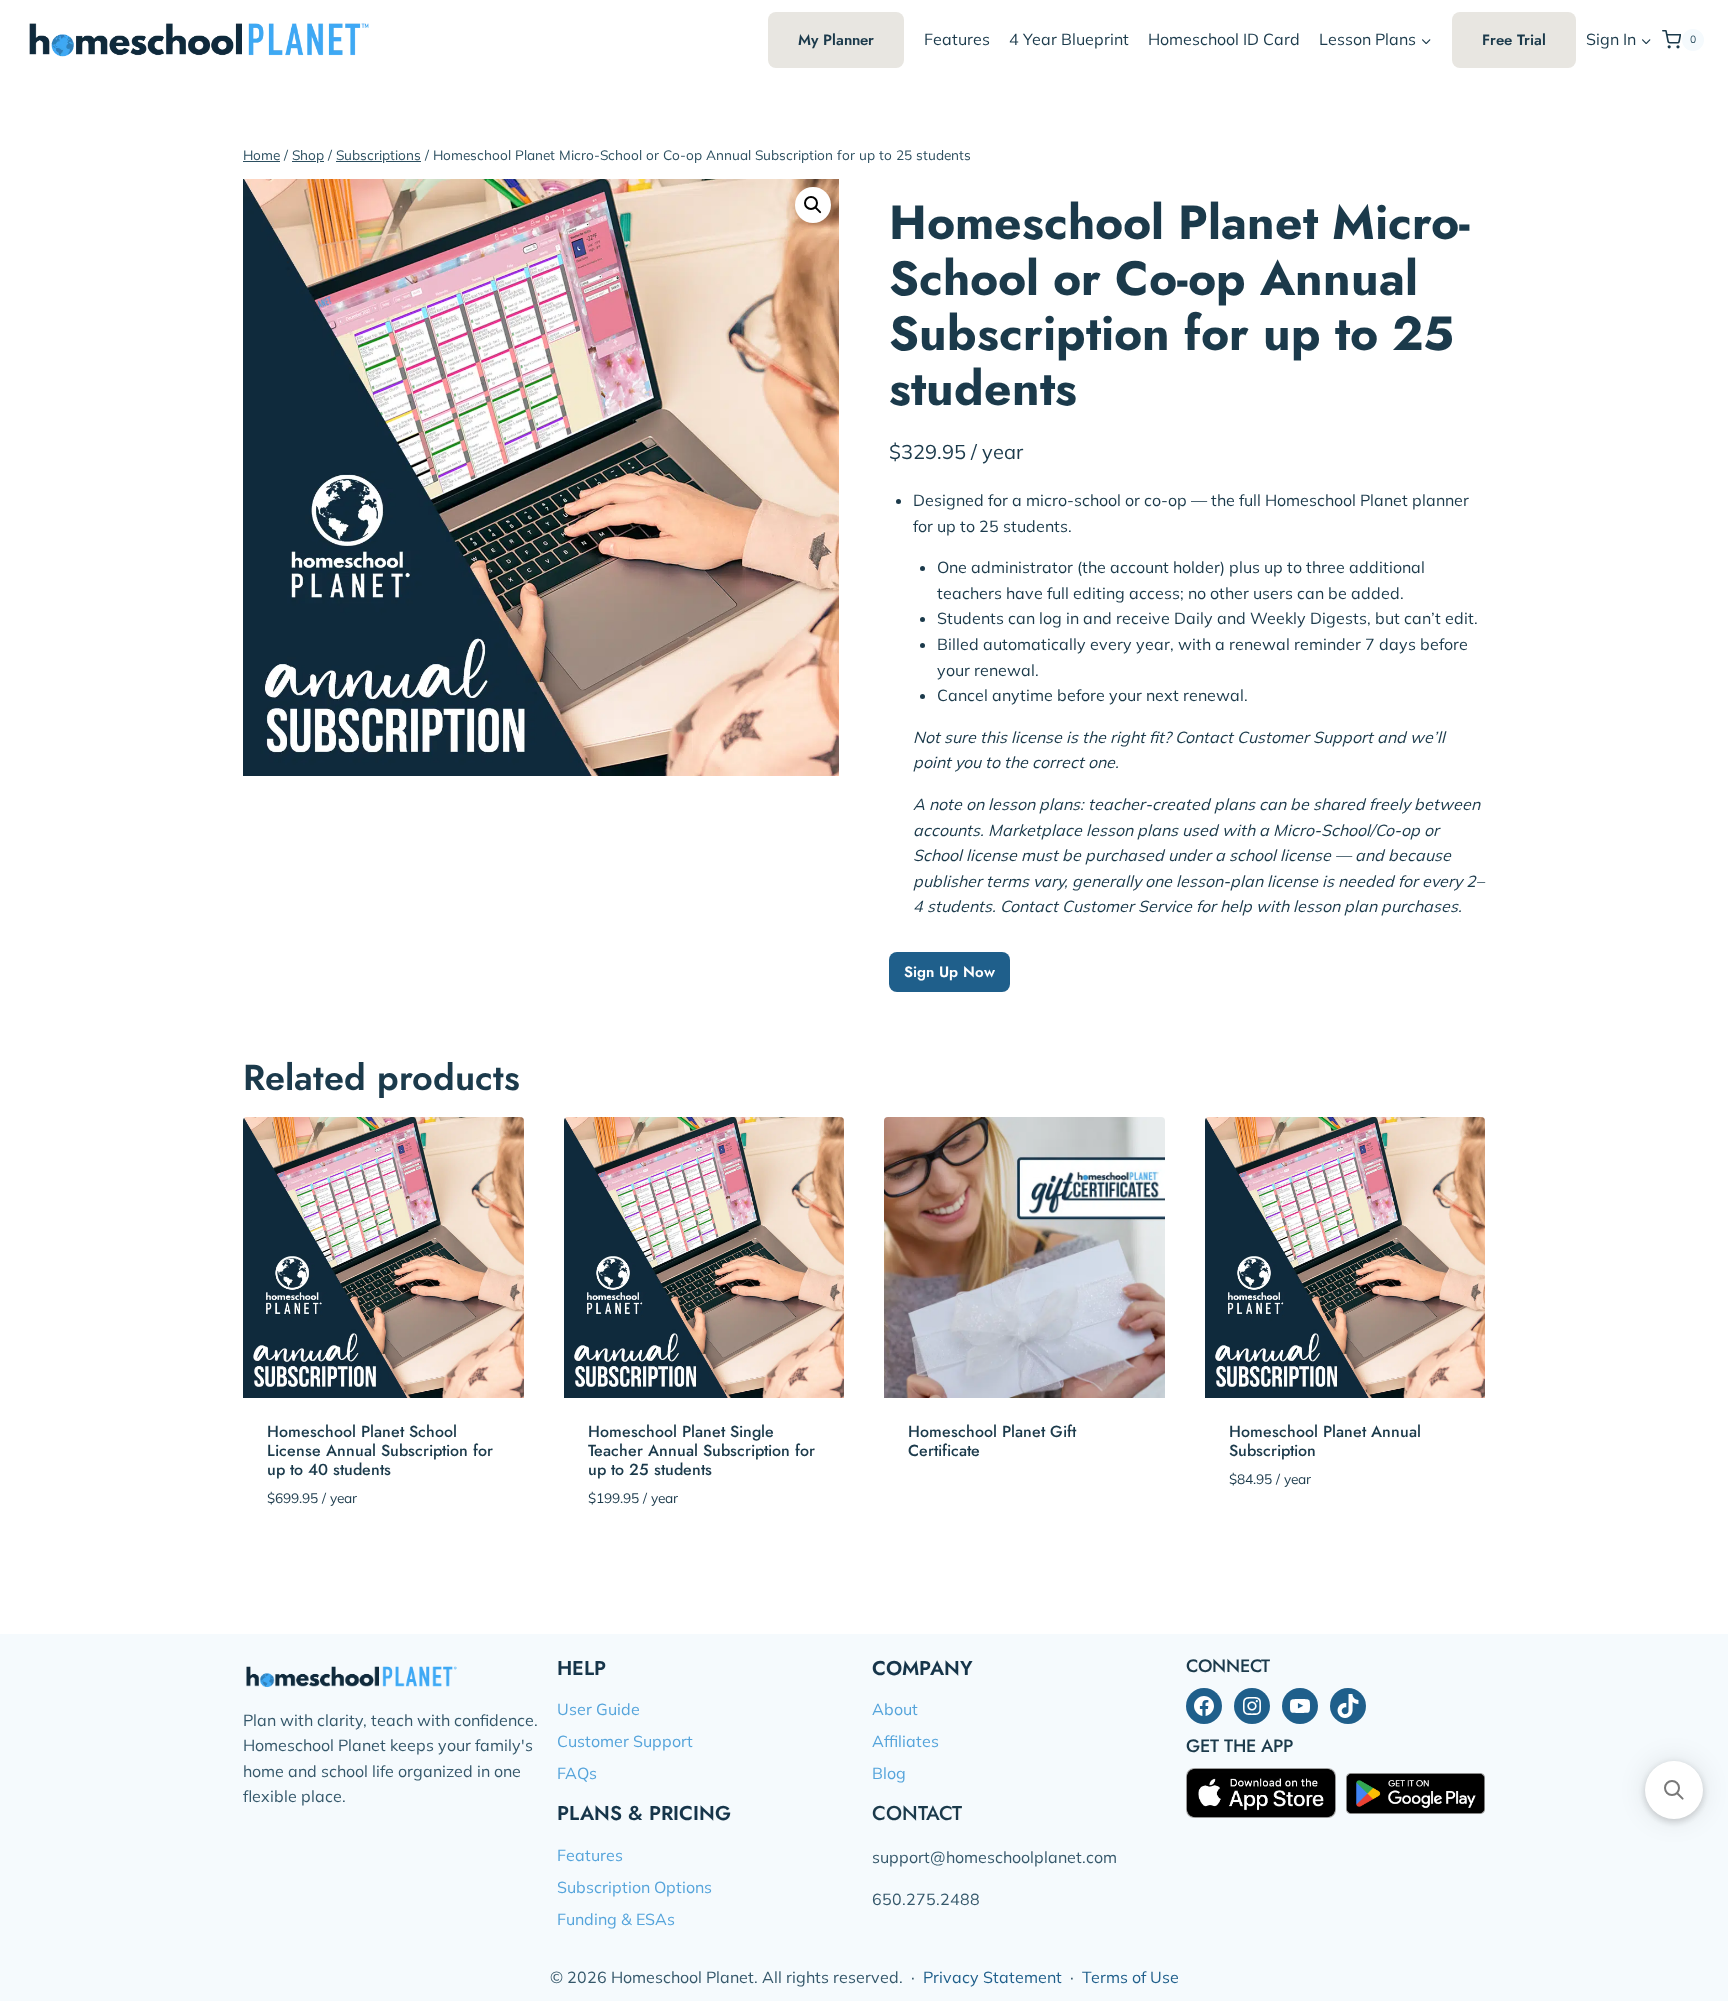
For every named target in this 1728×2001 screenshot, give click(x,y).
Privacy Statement (992, 1977)
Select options (968, 1511)
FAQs (577, 1773)
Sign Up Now (949, 972)
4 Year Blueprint (1069, 39)
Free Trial (1514, 40)
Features (957, 39)
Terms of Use (1130, 1977)
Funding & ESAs (616, 1919)
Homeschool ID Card (1224, 39)
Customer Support (625, 1741)
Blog (889, 1773)
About (895, 1709)
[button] (1645, 40)
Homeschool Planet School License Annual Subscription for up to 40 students (380, 1450)
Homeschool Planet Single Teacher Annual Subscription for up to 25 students (701, 1450)
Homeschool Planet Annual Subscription (1325, 1441)
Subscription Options (634, 1887)
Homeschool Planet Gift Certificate (992, 1441)
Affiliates (905, 1741)
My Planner (836, 40)
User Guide (598, 1709)
